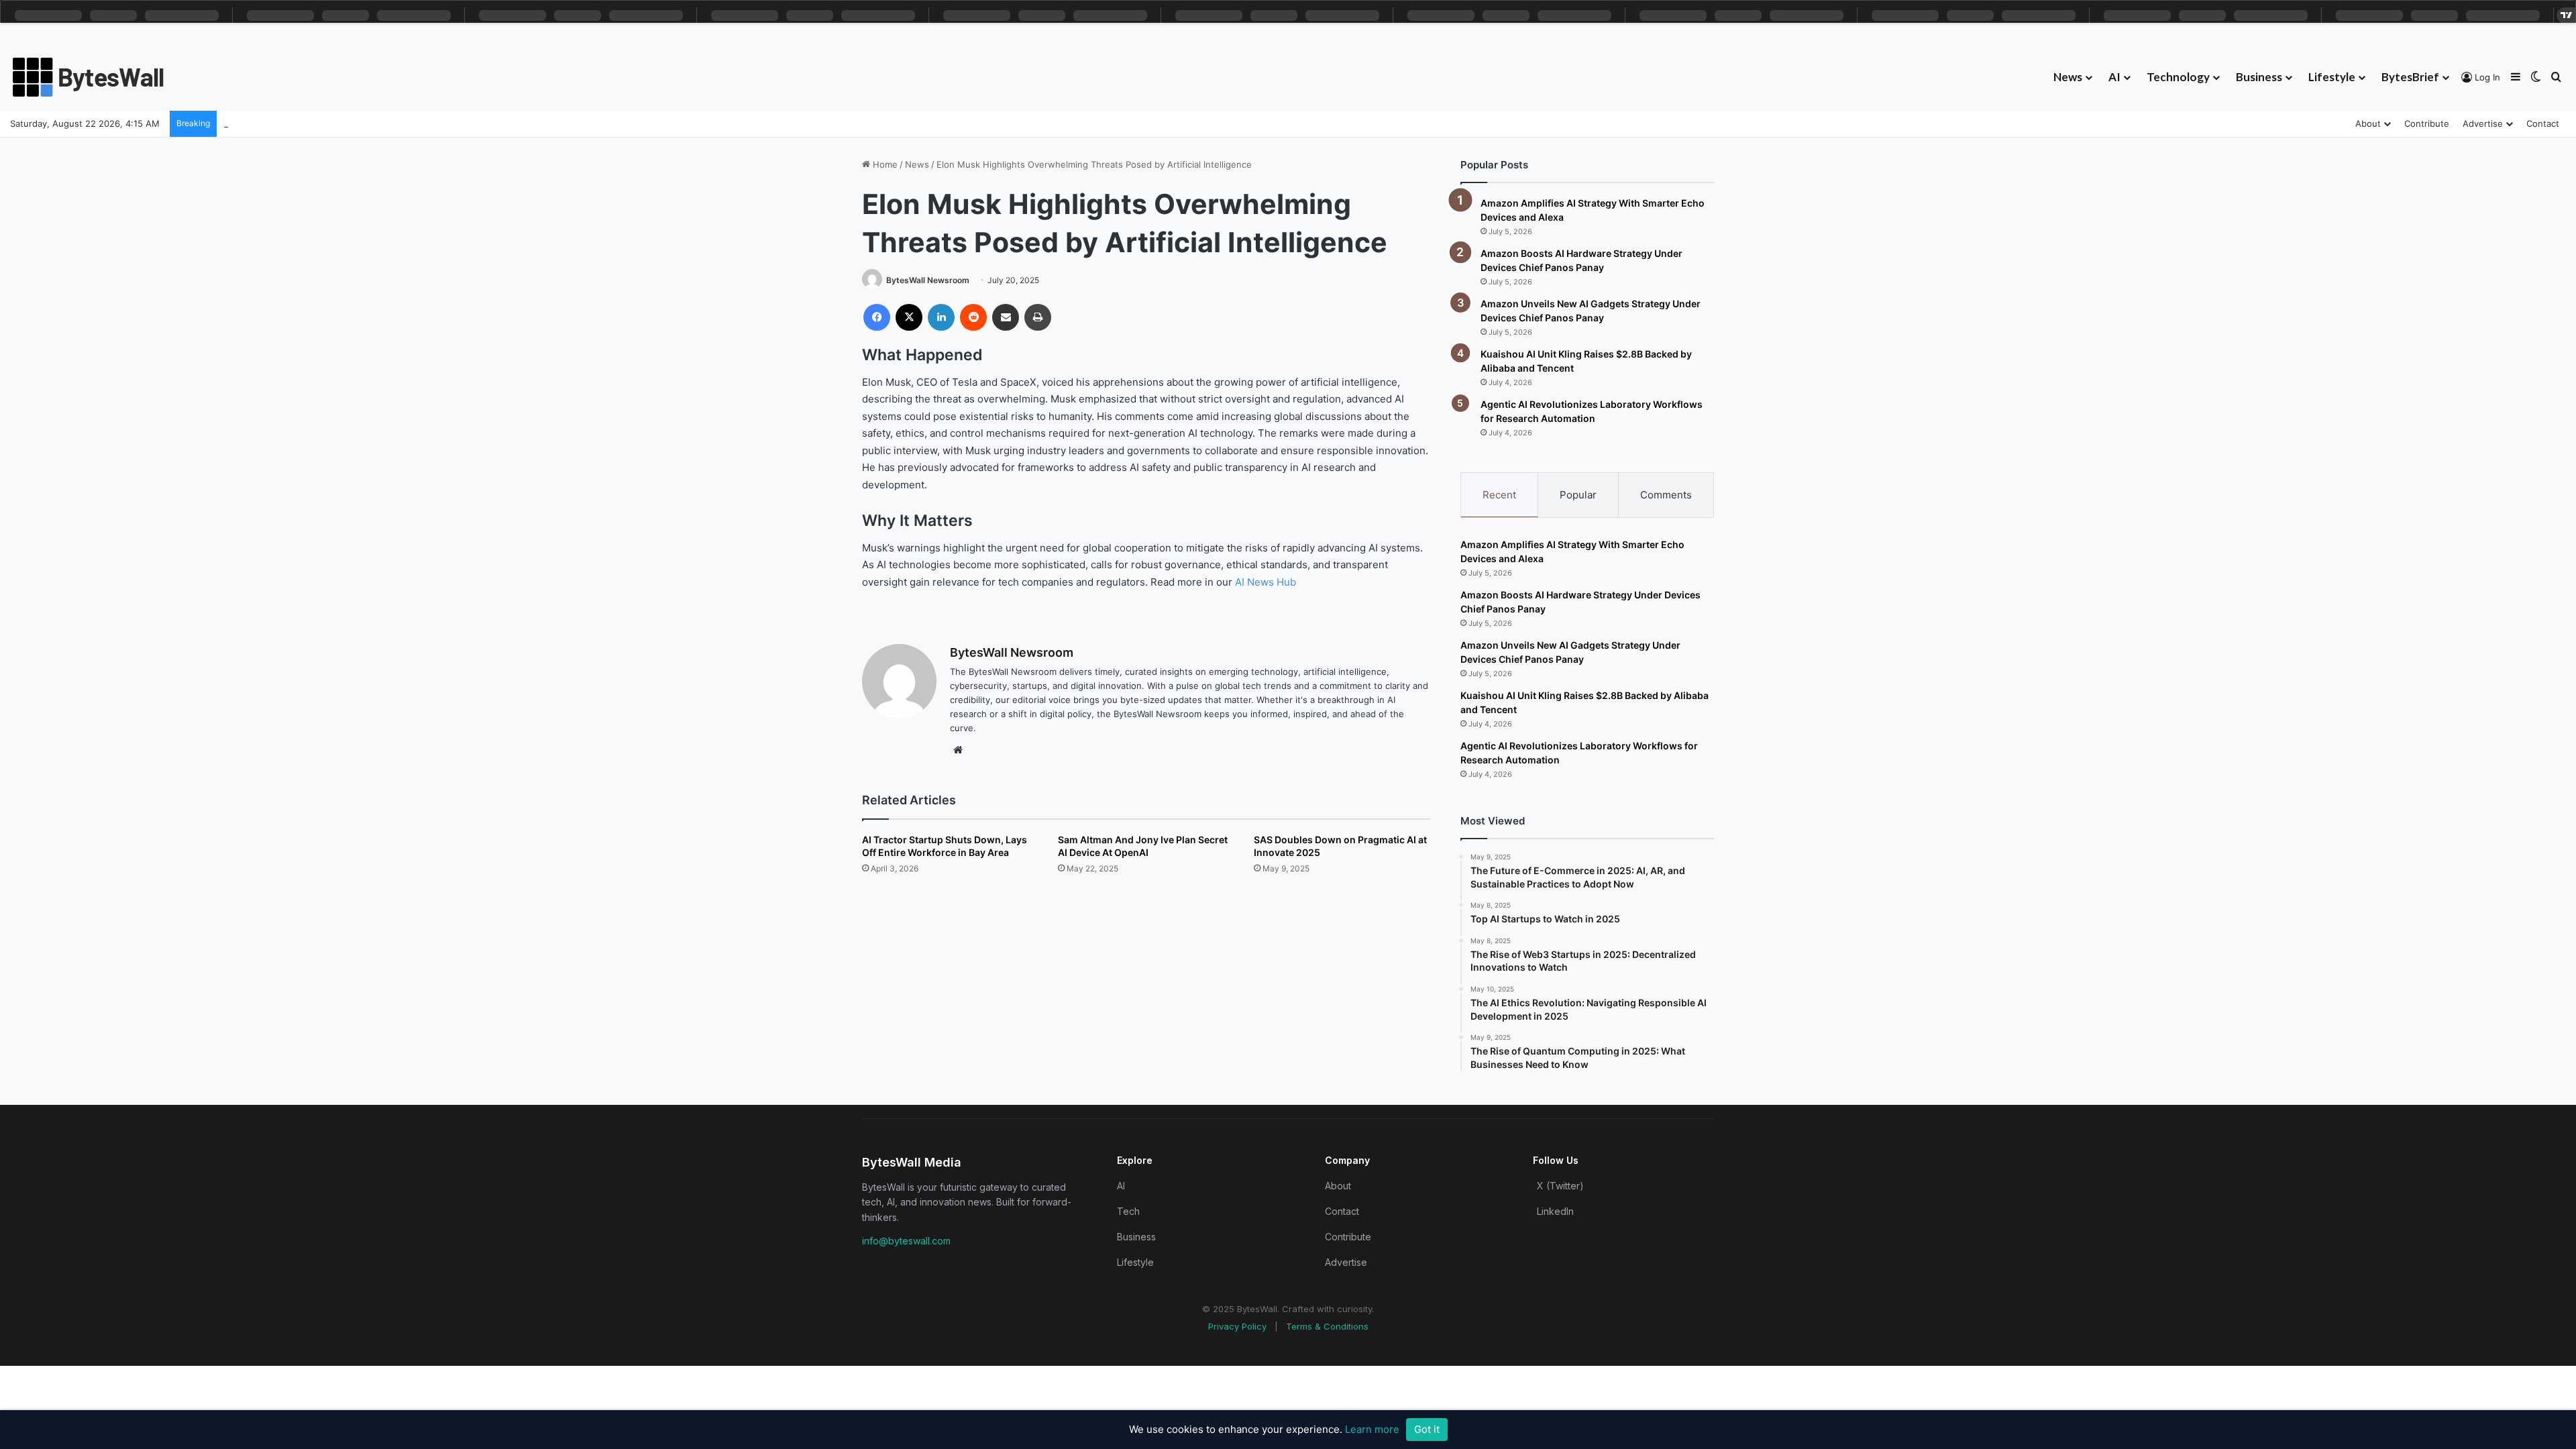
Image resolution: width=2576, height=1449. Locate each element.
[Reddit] (973, 317)
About (2368, 123)
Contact (2543, 123)
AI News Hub (1266, 582)
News (2068, 77)
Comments (1666, 495)
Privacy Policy (1237, 1326)
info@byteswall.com (906, 1241)
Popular (1578, 495)
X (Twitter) (1560, 1186)
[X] (909, 317)
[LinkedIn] (941, 317)
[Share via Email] (1006, 317)
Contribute (2427, 123)
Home (884, 164)
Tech (1128, 1211)
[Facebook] (877, 317)
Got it (1427, 1429)
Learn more (1372, 1429)
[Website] (958, 750)
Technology (2178, 77)
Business (2259, 77)
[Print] (1038, 317)
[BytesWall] (89, 77)
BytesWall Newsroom (928, 280)
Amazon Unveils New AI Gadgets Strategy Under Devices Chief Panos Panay (384, 123)
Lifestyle (2332, 77)
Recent (1499, 495)
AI (2114, 77)
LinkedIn (1555, 1211)
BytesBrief (2410, 77)
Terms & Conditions (1327, 1326)
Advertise (2483, 123)
